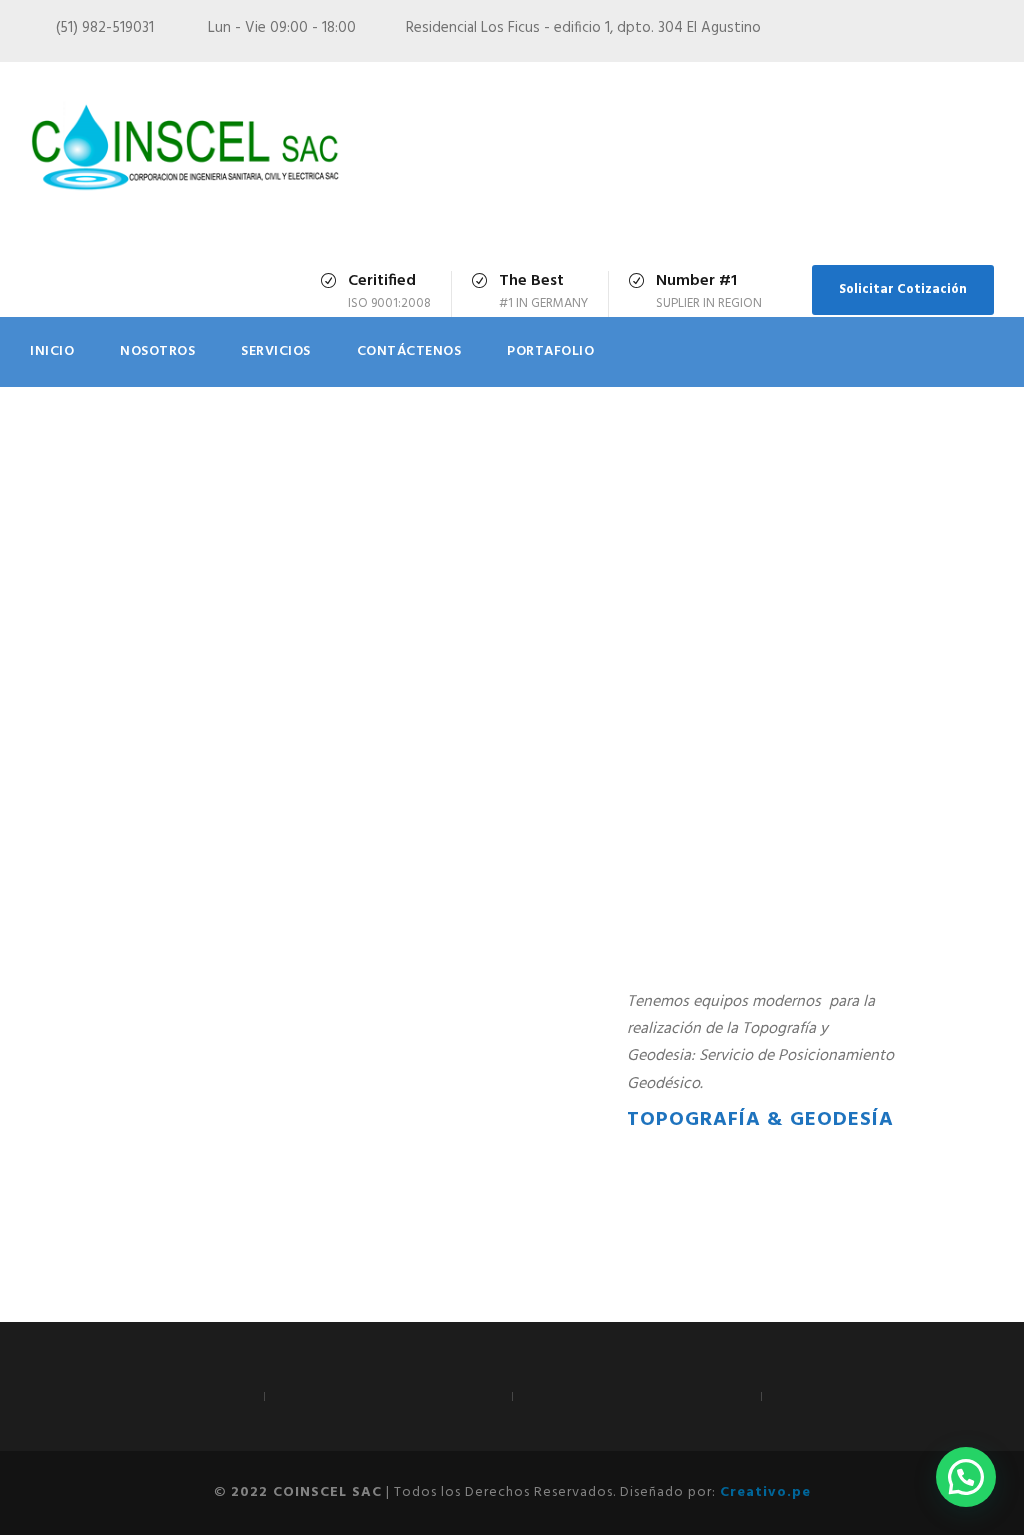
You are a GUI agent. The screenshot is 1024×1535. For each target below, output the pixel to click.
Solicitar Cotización (903, 289)
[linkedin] (951, 32)
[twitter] (988, 32)
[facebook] (877, 32)
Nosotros (157, 351)
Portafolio (550, 351)
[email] (840, 32)
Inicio (52, 351)
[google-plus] (914, 32)
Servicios (276, 351)
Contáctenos (409, 351)
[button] (966, 1477)
